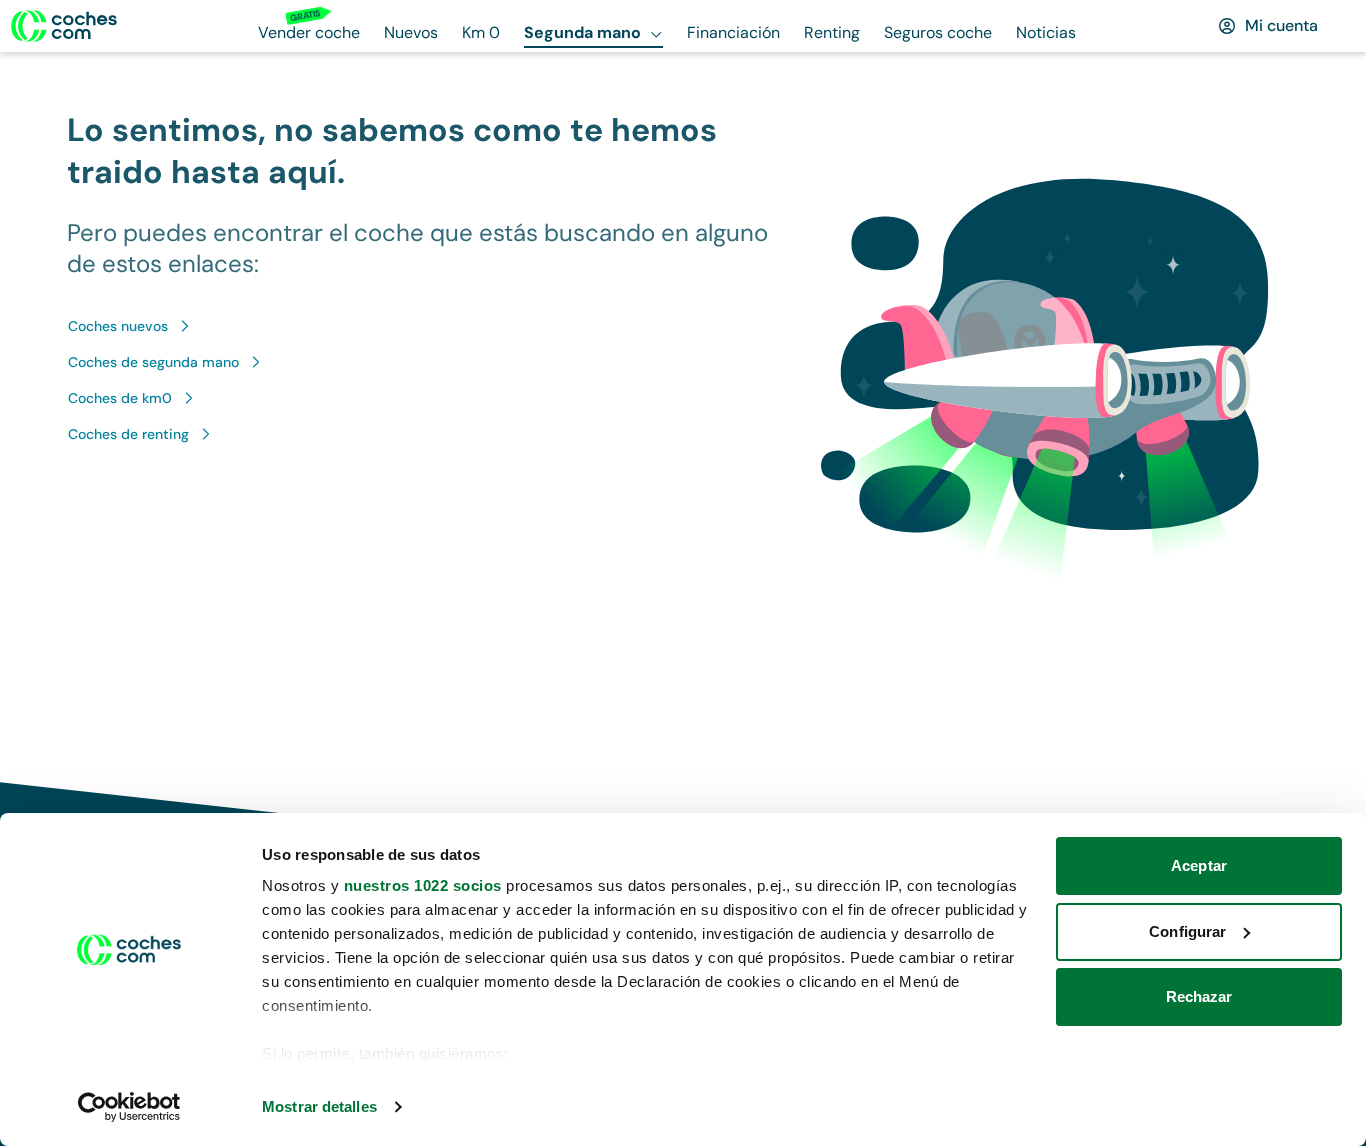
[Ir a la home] (64, 26)
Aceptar (1199, 865)
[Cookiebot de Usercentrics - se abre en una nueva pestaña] (129, 1107)
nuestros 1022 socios (423, 885)
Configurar (1187, 931)
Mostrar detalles (319, 1106)
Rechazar (1199, 996)
